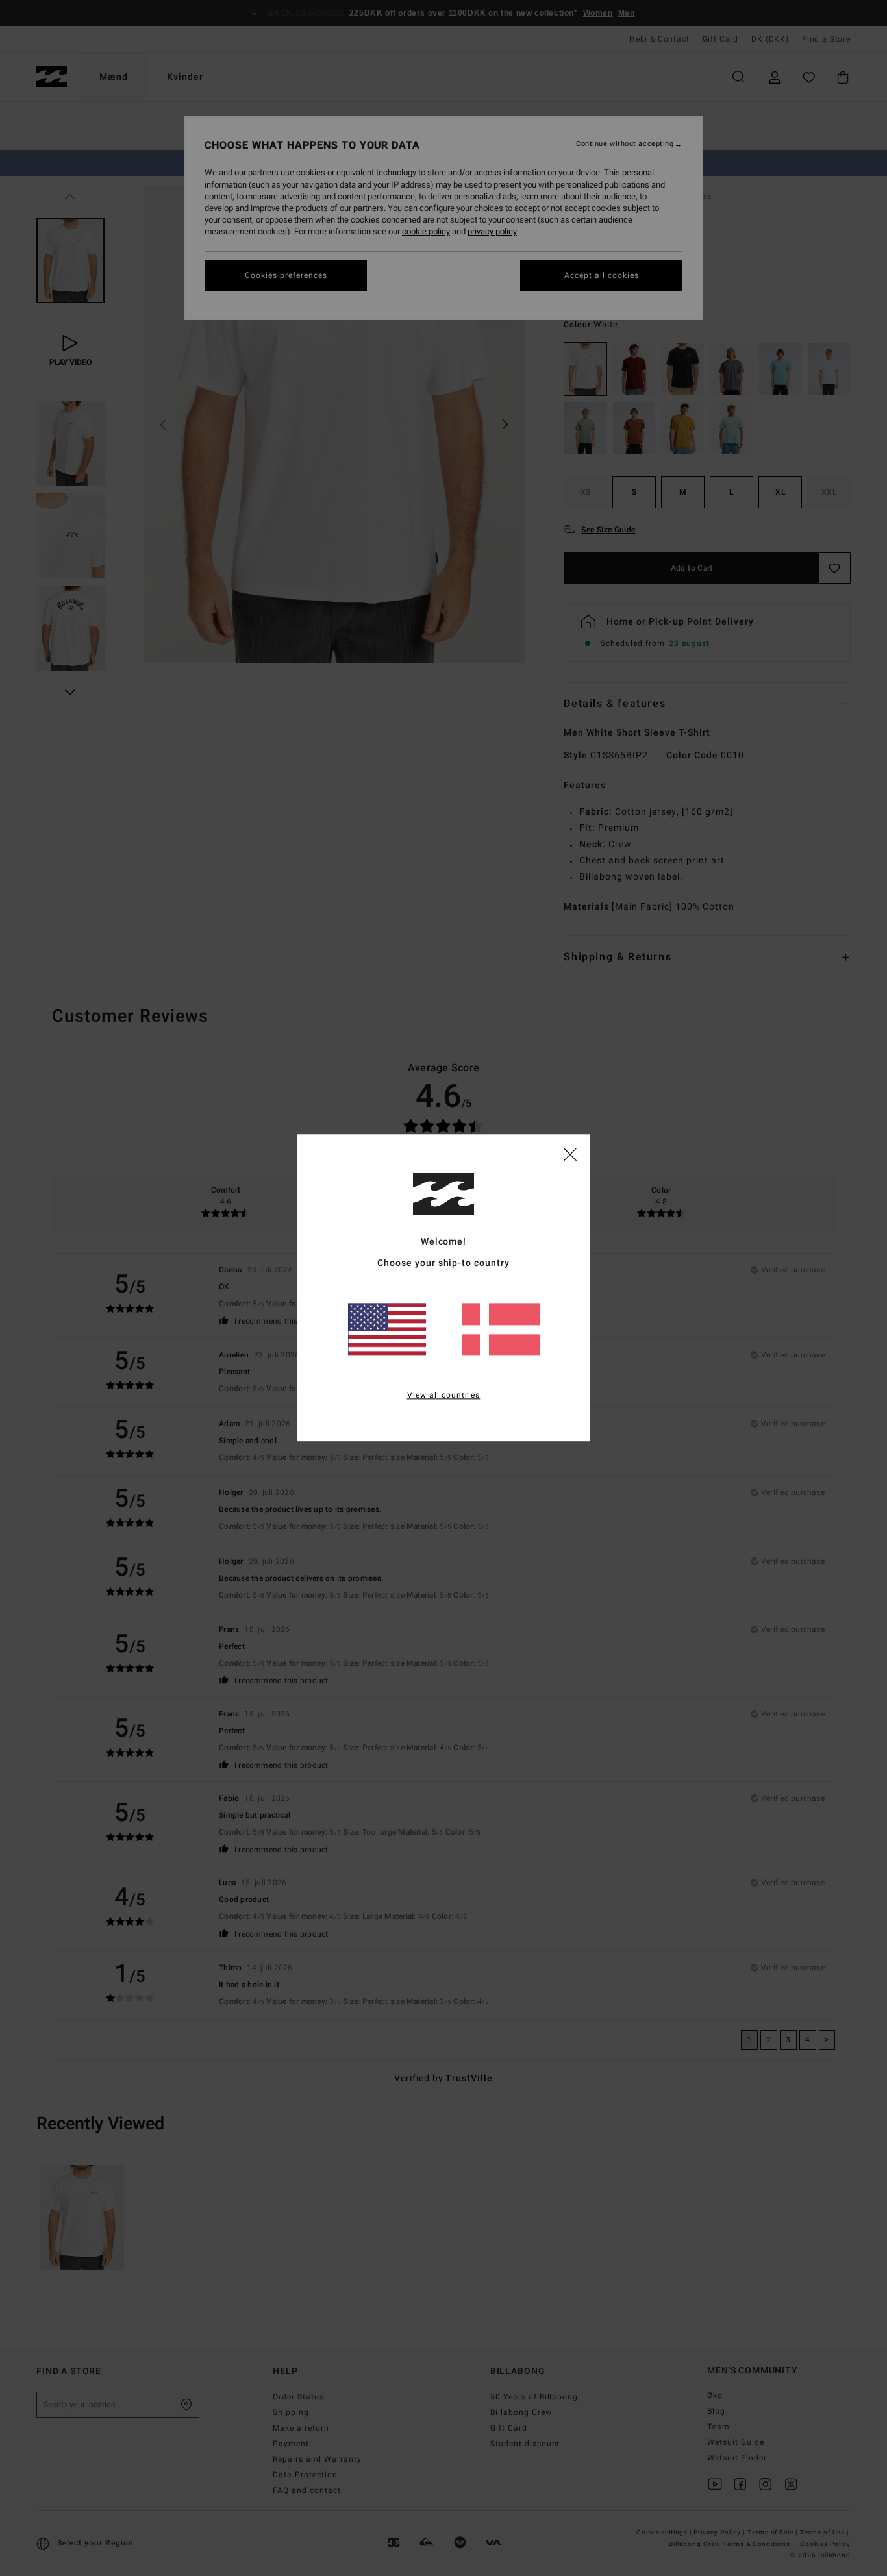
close (570, 1154)
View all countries (444, 1396)
